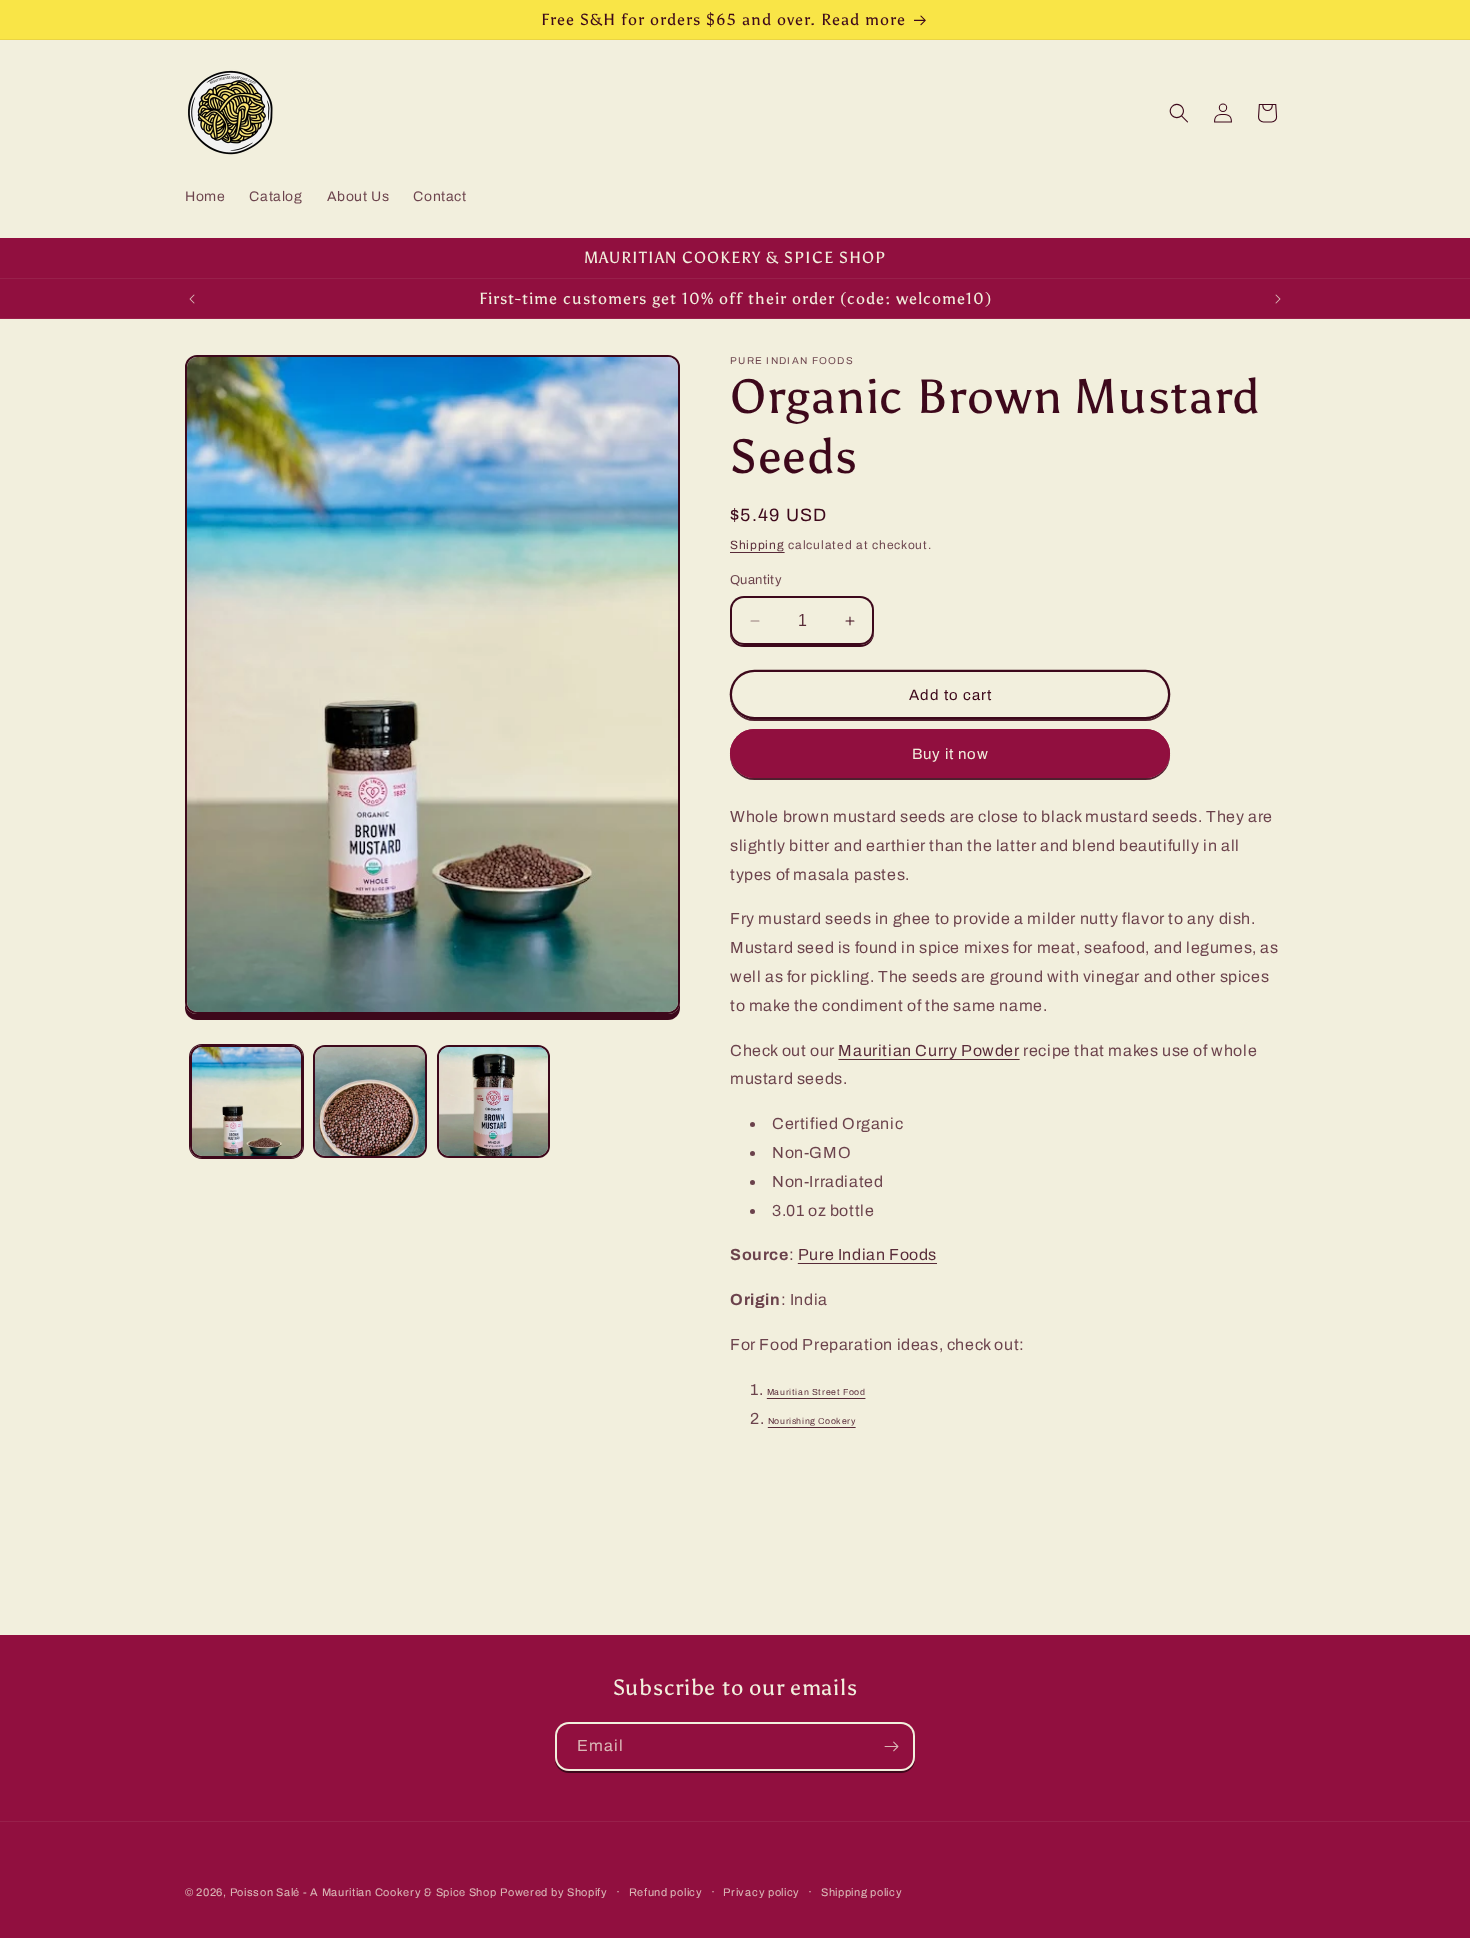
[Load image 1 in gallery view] (246, 1101)
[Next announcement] (1278, 299)
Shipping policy (862, 1891)
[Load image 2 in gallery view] (369, 1101)
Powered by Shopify (554, 1892)
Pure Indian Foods (867, 1255)
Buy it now (950, 754)
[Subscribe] (891, 1746)
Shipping (757, 545)
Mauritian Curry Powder (928, 1050)
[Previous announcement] (192, 299)
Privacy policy (761, 1891)
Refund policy (666, 1891)
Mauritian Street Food (816, 1392)
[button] (1179, 113)
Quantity (756, 580)
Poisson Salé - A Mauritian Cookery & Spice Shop (363, 1892)
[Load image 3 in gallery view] (493, 1101)
